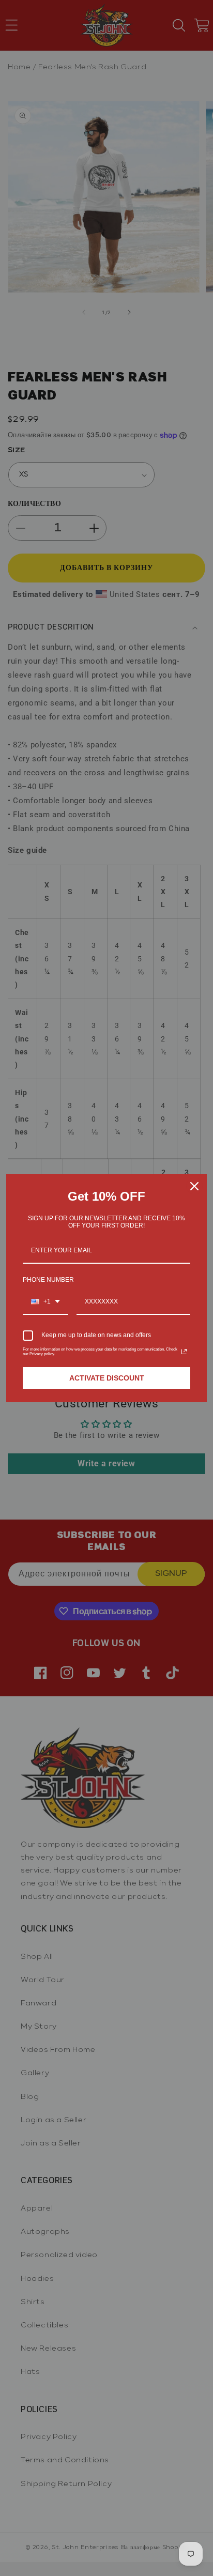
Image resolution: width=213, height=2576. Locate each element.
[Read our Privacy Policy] (184, 1352)
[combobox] (45, 1302)
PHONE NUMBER (48, 1280)
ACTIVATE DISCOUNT (107, 1378)
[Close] (194, 1186)
